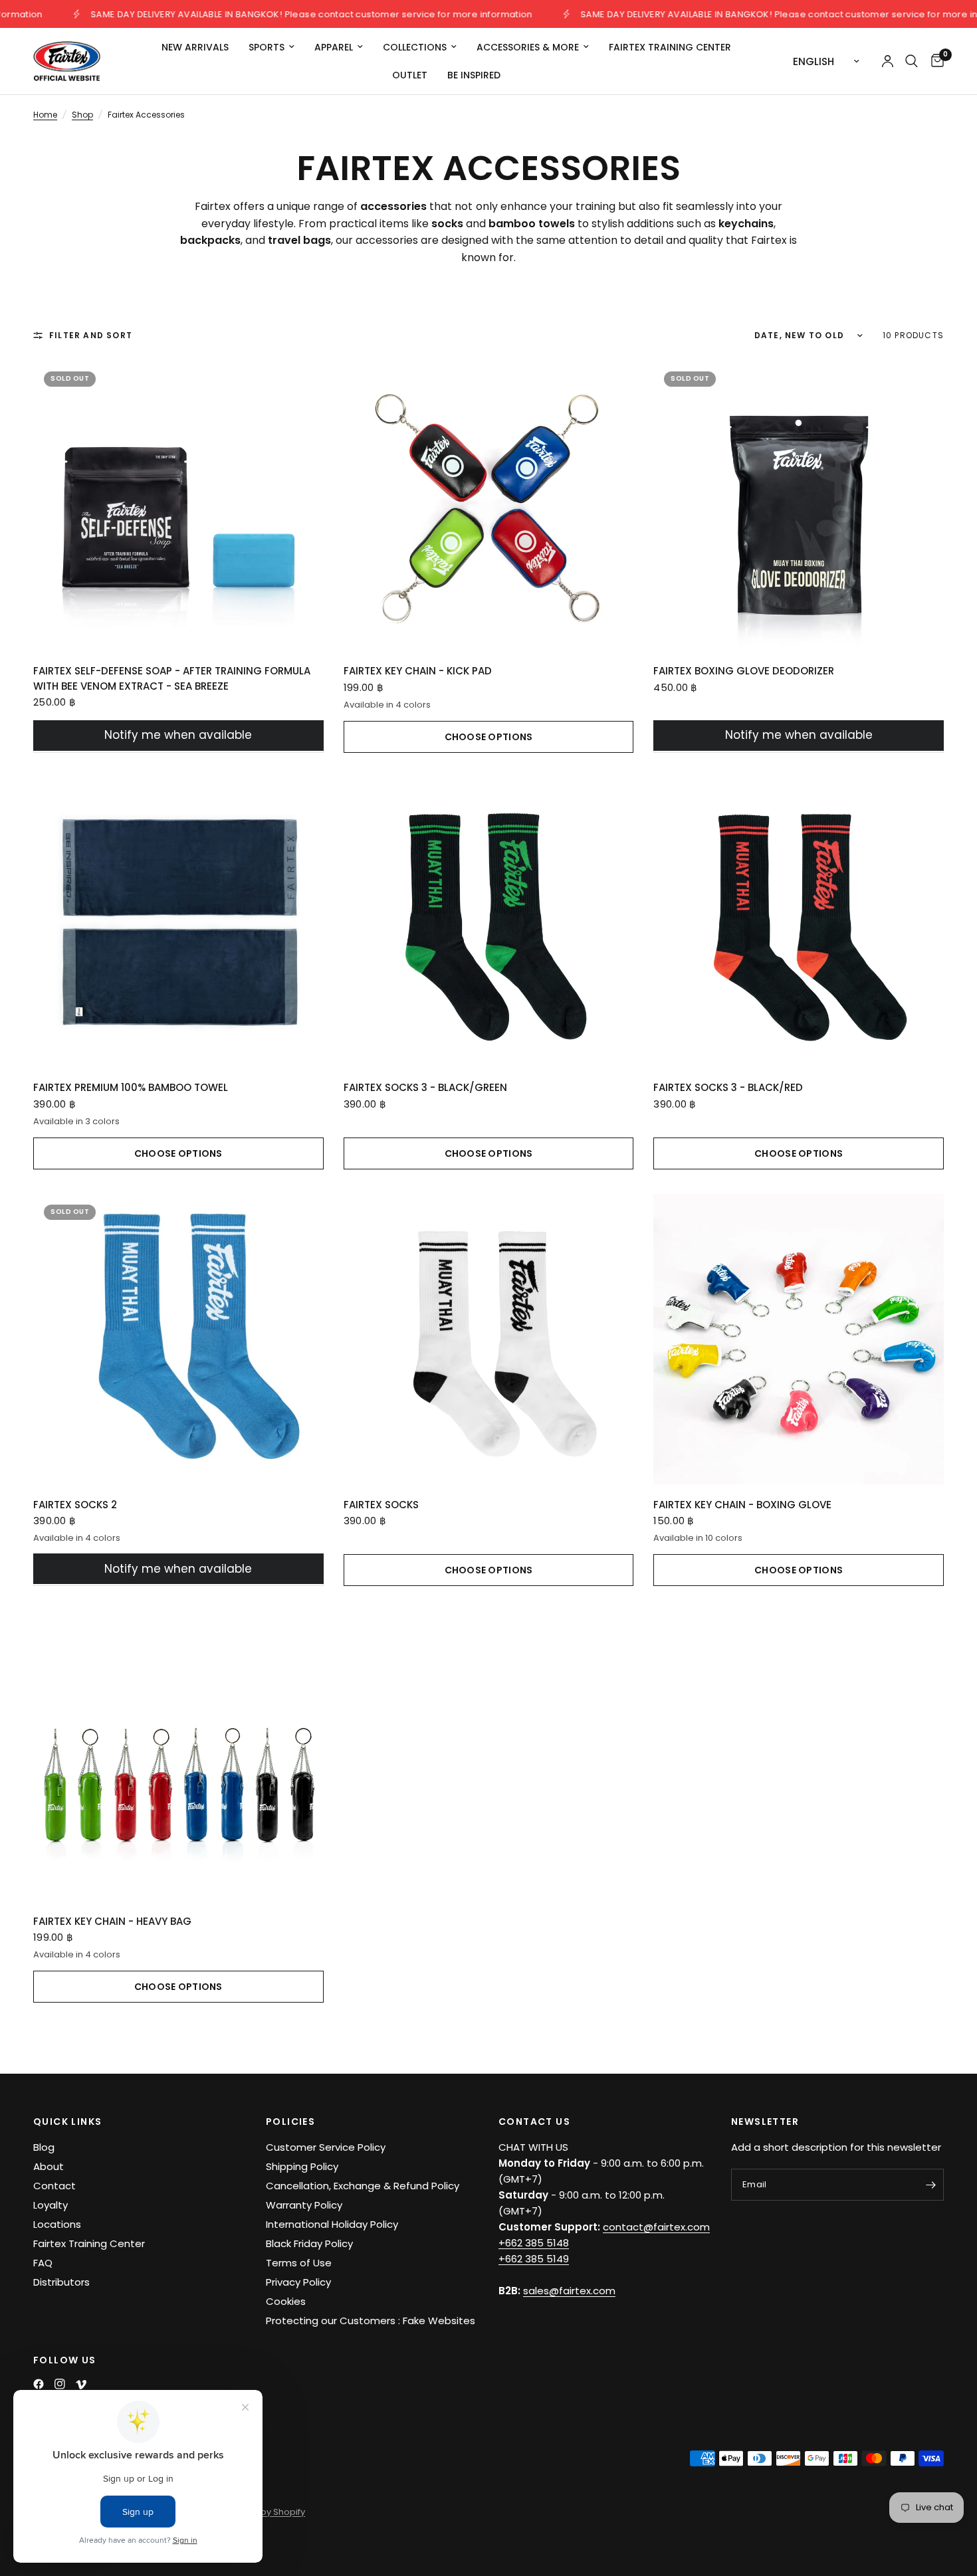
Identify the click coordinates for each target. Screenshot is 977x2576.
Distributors (61, 2282)
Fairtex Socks (381, 1505)
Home (45, 115)
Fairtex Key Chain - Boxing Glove (742, 1505)
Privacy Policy (298, 2282)
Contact (54, 2186)
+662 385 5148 (534, 2243)
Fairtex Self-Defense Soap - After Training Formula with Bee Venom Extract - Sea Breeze (172, 678)
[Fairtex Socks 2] (178, 1339)
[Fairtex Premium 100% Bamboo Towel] (178, 923)
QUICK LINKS (67, 2122)
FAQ (43, 2263)
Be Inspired (474, 75)
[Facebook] (39, 2384)
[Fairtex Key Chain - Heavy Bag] (178, 1756)
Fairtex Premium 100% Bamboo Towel (131, 1087)
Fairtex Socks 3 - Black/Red (728, 1087)
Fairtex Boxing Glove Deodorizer (744, 671)
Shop (82, 115)
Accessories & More (528, 47)
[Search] (912, 61)
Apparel (334, 47)
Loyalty (51, 2205)
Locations (57, 2224)
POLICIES (290, 2122)
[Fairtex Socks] (489, 1339)
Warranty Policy (304, 2205)
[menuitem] (195, 47)
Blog (44, 2147)
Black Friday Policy (309, 2243)
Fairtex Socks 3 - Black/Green (425, 1087)
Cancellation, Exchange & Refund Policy (363, 2186)
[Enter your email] (930, 2185)
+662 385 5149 (534, 2259)
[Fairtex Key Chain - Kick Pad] (489, 506)
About (49, 2166)
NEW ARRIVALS (195, 47)
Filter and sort (91, 335)
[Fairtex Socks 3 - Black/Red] (799, 923)
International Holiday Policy (332, 2224)
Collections (415, 47)
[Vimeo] (81, 2385)
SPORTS (267, 47)
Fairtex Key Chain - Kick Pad (418, 671)
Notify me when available (178, 735)
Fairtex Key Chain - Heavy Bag (112, 1921)
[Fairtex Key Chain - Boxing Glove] (799, 1339)
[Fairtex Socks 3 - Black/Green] (489, 923)
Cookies (286, 2301)
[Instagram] (60, 2384)
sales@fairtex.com (569, 2291)
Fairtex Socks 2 (75, 1505)
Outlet (410, 75)
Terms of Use (299, 2263)
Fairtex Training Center (670, 47)
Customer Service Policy (326, 2147)
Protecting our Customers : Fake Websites (371, 2321)
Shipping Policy (302, 2166)
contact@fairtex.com (656, 2227)
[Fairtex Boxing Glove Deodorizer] (799, 506)
